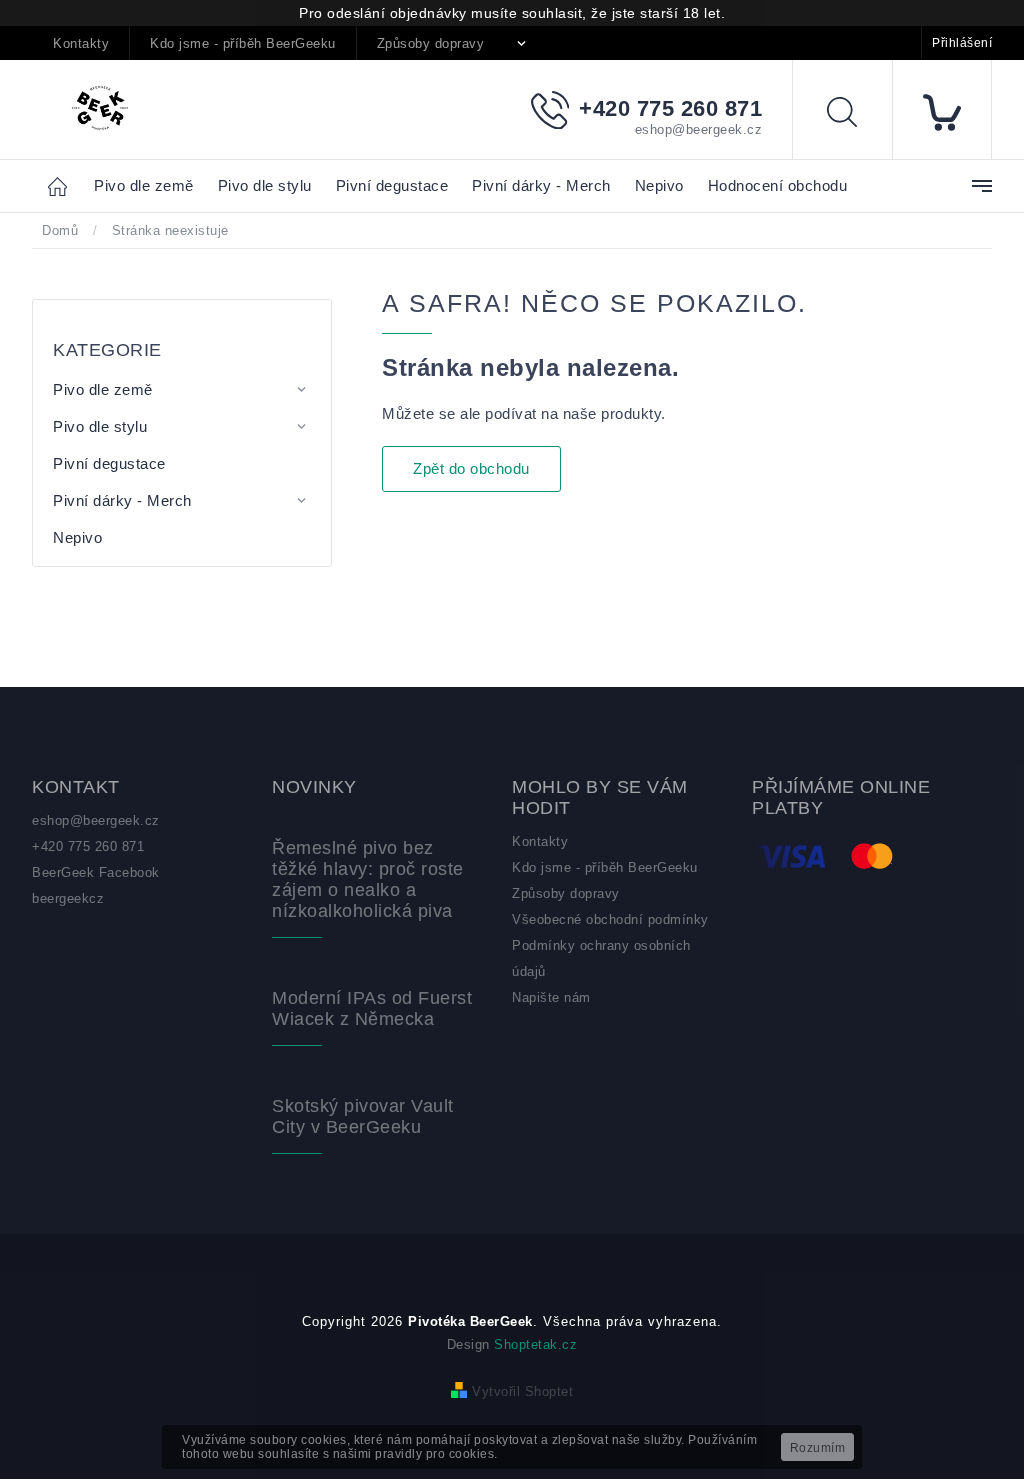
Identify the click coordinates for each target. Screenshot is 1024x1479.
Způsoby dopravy (431, 43)
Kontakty (81, 43)
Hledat (857, 115)
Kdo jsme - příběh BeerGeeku (243, 43)
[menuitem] (144, 186)
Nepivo (77, 537)
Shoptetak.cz (535, 1344)
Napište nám (551, 997)
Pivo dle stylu (100, 426)
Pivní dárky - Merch (122, 500)
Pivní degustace (109, 463)
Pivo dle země (103, 389)
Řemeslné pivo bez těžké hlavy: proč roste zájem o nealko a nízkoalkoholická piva (368, 879)
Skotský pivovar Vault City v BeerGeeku (363, 1116)
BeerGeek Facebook (96, 872)
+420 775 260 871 (88, 846)
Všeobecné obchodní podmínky (610, 919)
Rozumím (818, 1448)
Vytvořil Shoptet (522, 1391)
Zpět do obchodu (471, 468)
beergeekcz (68, 898)
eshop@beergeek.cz (96, 820)
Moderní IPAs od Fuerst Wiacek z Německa (372, 1008)
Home (63, 185)
